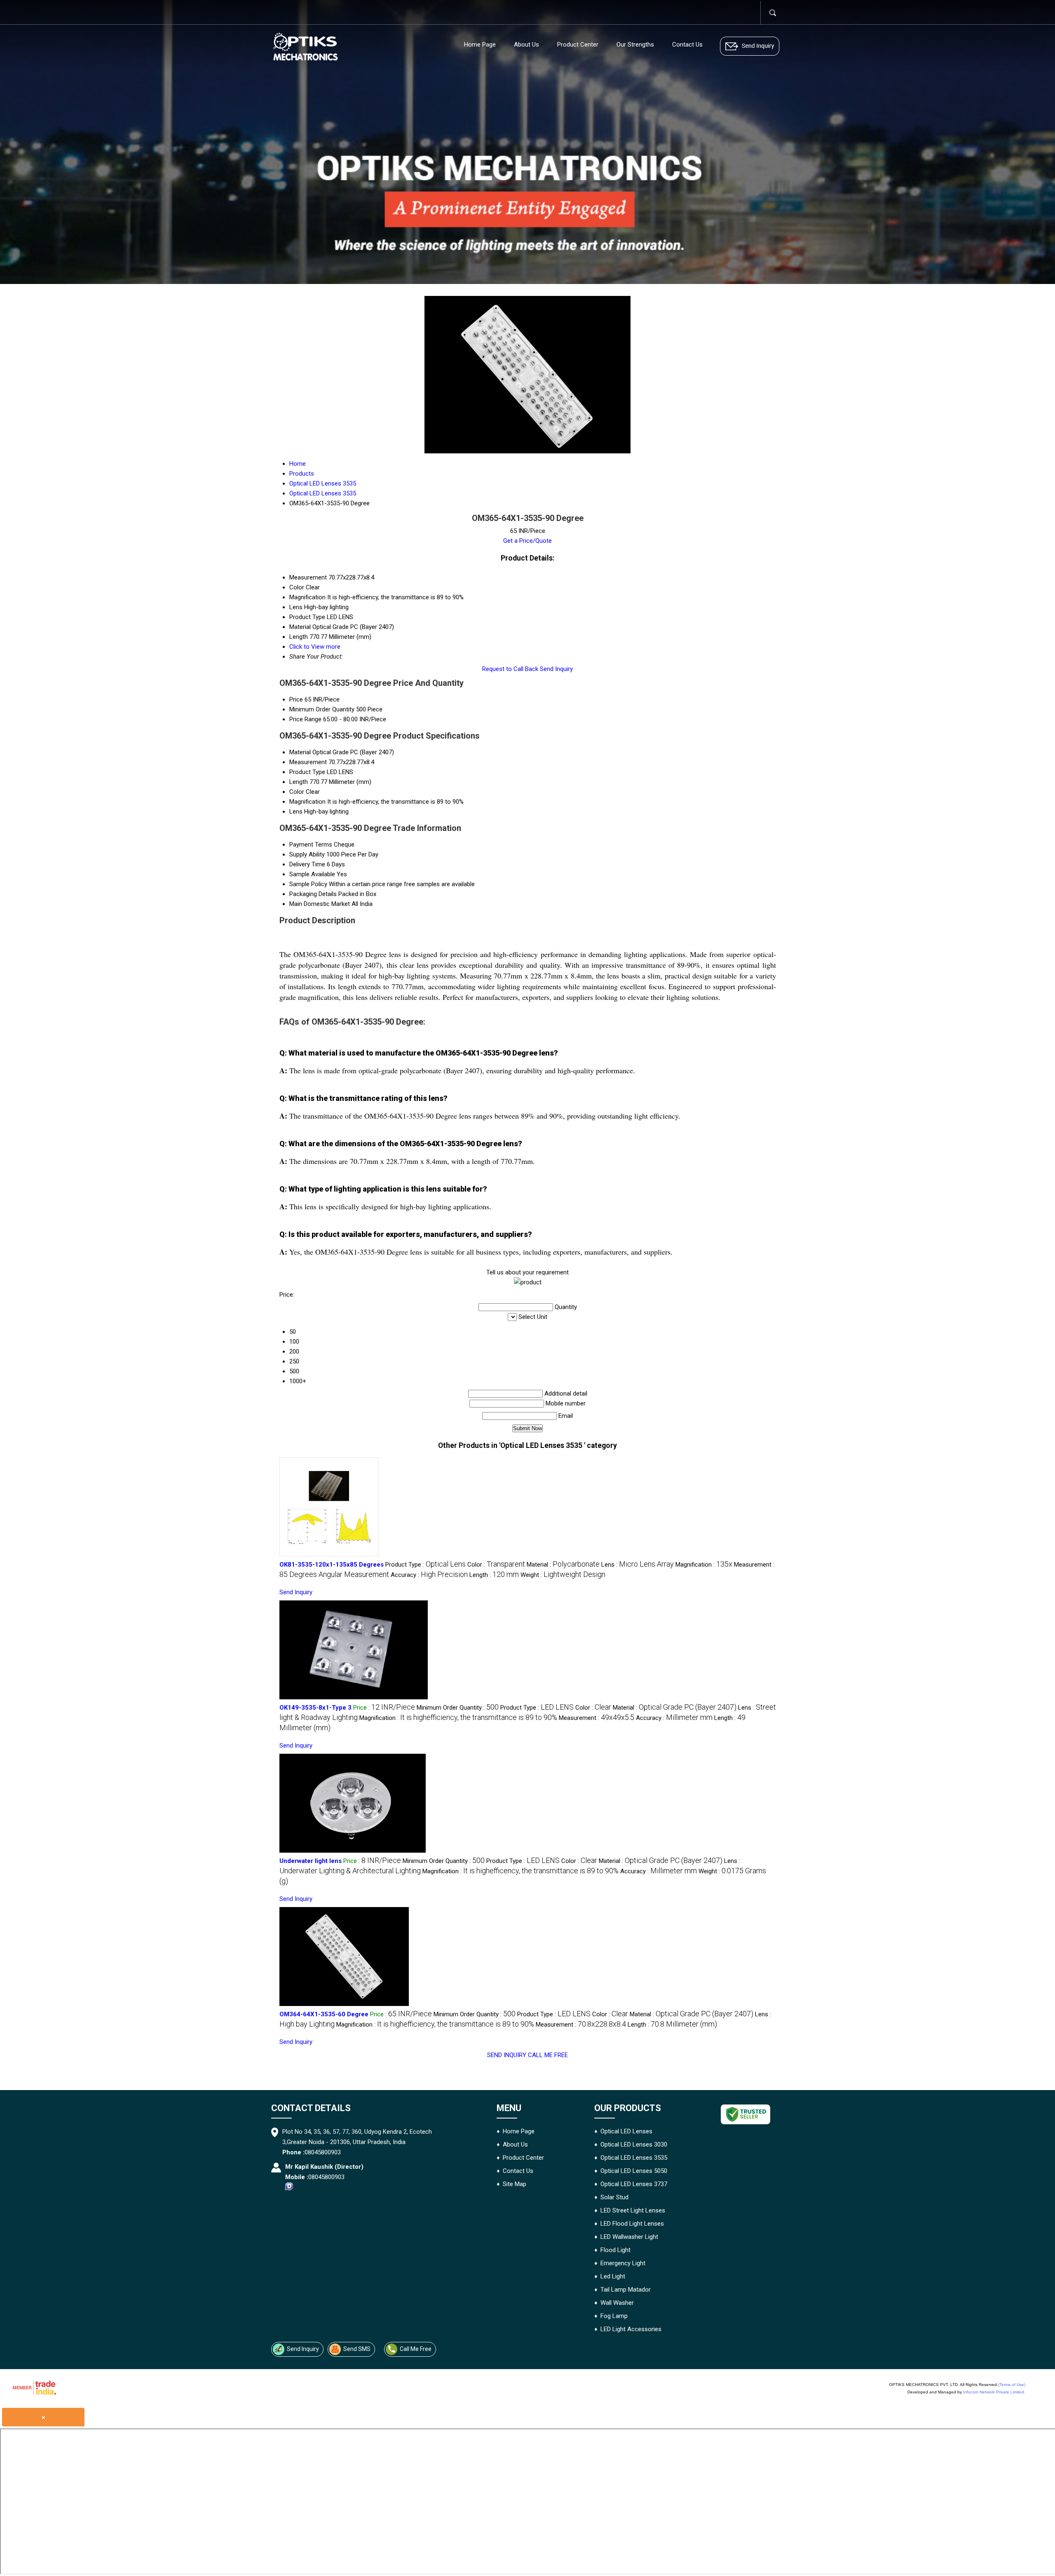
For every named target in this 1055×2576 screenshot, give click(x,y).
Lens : (638, 1565)
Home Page (480, 45)
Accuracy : (429, 1575)
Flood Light (615, 2250)
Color (297, 792)
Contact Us (687, 45)
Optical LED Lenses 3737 (634, 2184)
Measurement (308, 762)
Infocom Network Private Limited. (994, 2392)
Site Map (515, 2184)
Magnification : (704, 1565)
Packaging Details (313, 894)
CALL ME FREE (548, 2055)
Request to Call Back (510, 669)
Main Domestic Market (320, 904)
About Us (526, 45)
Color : (496, 1565)
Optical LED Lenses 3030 (634, 2144)
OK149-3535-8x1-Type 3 (315, 1708)
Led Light (613, 2276)
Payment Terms (311, 845)
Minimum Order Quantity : (458, 1708)
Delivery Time (307, 864)
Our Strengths (635, 45)
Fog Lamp (614, 2316)
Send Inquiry (556, 669)
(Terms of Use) (1012, 2385)
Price (296, 699)
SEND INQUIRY (507, 2055)
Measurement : (597, 1718)
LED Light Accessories (631, 2329)
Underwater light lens (311, 1861)
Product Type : (426, 1565)
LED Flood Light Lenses (632, 2224)
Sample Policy (308, 884)
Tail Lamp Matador (626, 2290)
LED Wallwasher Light (629, 2237)
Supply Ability (307, 854)
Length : (494, 1575)
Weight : (563, 1575)
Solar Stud (614, 2197)
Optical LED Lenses (626, 2131)
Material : (563, 1565)
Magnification (307, 802)
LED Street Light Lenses (633, 2210)
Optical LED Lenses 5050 (634, 2171)
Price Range (305, 719)
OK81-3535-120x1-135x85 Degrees (332, 1565)
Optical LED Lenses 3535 (634, 2158)
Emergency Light (623, 2263)
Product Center (578, 45)
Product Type (307, 772)
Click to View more (315, 647)
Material (300, 752)
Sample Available (312, 874)
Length (299, 782)
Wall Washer (617, 2303)
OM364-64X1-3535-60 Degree (324, 2014)
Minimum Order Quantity (322, 709)
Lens (296, 812)
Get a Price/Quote (527, 541)
